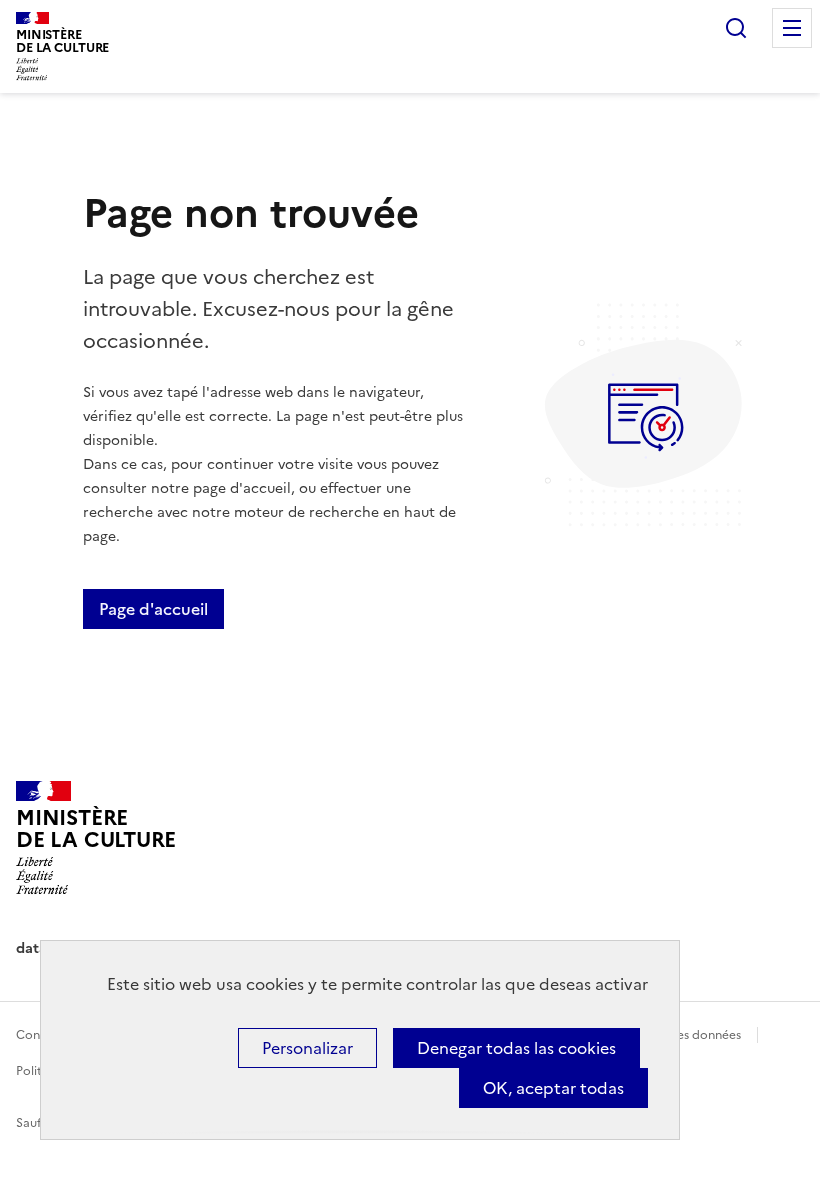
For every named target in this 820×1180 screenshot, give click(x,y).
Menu (792, 28)
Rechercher (736, 28)
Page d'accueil (153, 609)
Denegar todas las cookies (516, 1048)
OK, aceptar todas (553, 1088)
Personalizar (307, 1048)
